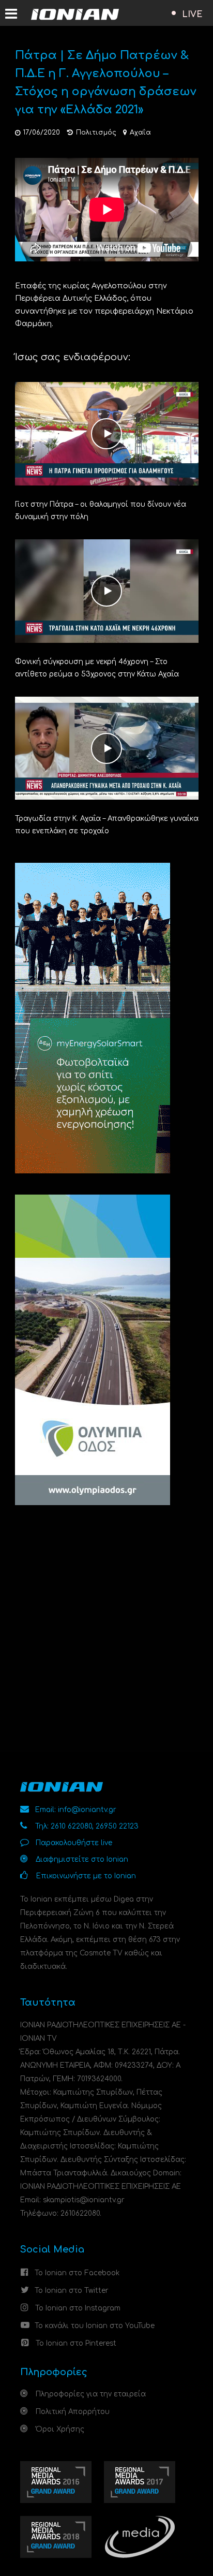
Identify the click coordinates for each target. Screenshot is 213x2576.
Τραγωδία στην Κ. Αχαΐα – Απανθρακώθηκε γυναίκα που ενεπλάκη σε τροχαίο (107, 825)
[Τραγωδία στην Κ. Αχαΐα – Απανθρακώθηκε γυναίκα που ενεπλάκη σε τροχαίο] (107, 748)
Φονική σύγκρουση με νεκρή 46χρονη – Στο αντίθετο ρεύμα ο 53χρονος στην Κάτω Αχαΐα (97, 668)
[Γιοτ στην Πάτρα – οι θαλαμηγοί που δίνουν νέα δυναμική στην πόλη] (107, 433)
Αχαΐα (140, 133)
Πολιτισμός (96, 133)
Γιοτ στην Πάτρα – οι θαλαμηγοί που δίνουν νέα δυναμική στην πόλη (101, 511)
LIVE (192, 14)
